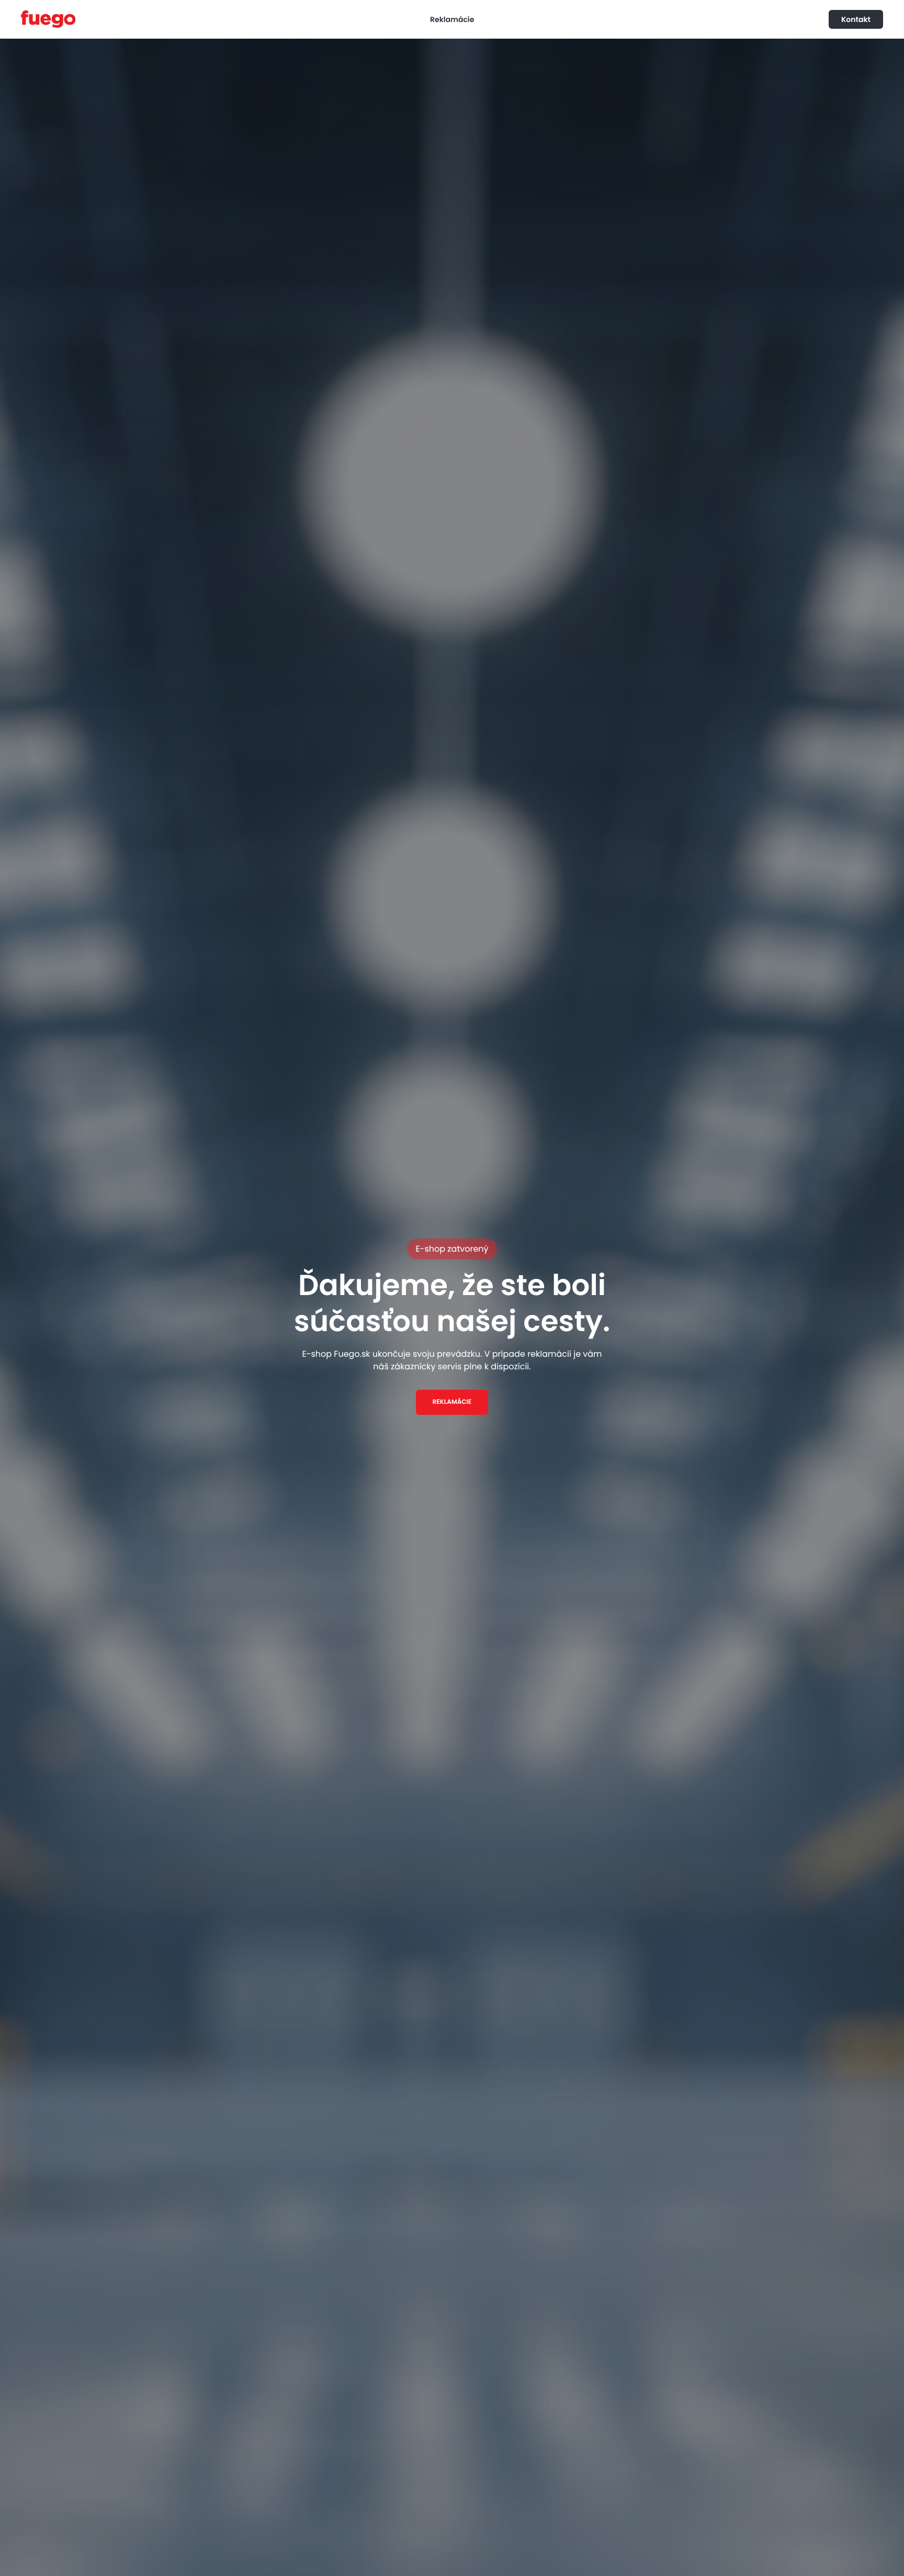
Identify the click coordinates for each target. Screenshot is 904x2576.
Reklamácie (452, 19)
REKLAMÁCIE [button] (452, 1402)
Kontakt (856, 19)
